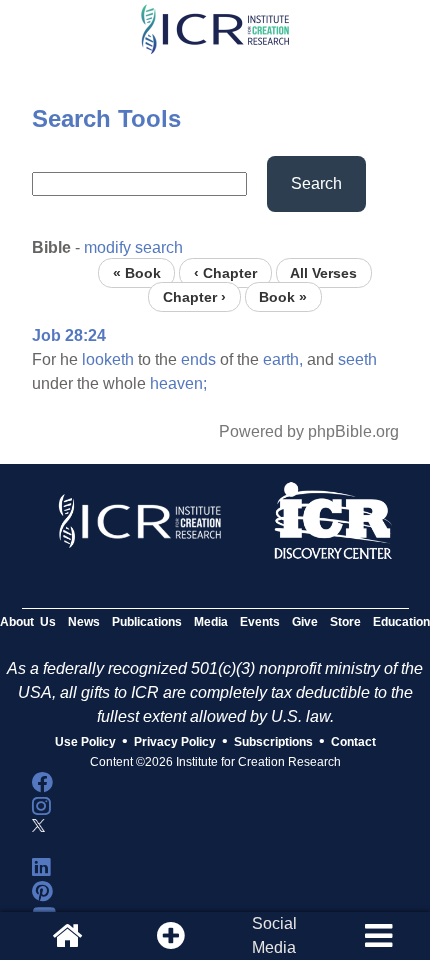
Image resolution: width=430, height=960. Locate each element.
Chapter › (194, 296)
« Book (137, 272)
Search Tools (106, 118)
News (84, 622)
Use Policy (85, 742)
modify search (133, 247)
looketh (108, 359)
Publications (147, 622)
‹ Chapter (225, 272)
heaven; (178, 383)
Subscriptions (273, 742)
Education (401, 622)
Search (316, 183)
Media (211, 622)
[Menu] (378, 936)
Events (260, 622)
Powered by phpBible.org (309, 431)
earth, (283, 359)
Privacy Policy (175, 742)
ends (198, 359)
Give (305, 622)
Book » (283, 296)
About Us (28, 622)
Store (345, 622)
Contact (353, 742)
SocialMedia (274, 935)
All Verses (323, 272)
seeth (357, 359)
